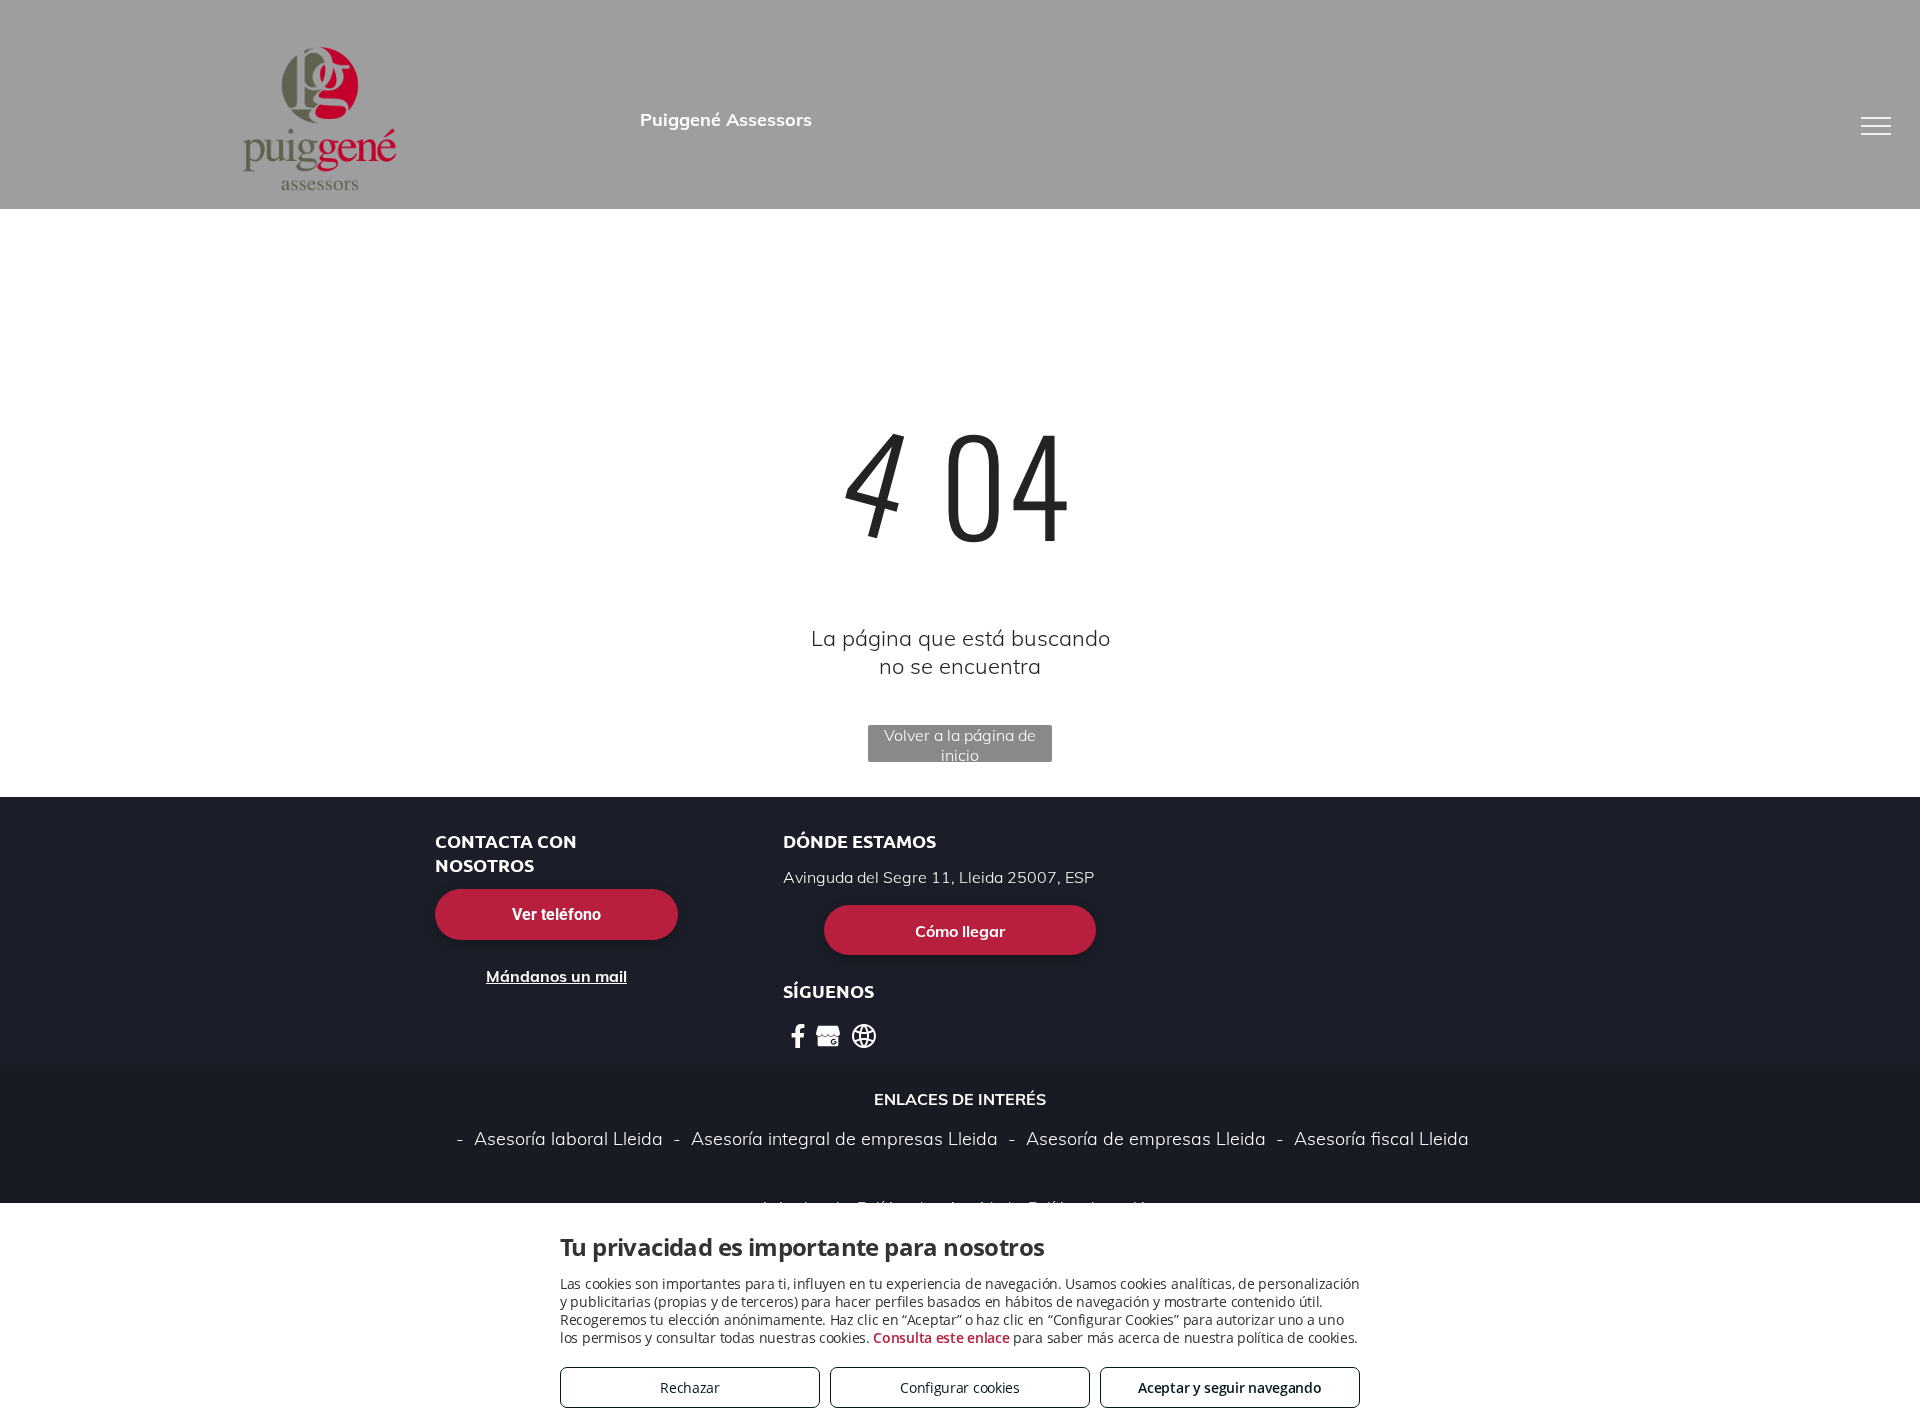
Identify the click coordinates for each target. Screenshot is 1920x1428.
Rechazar (690, 1387)
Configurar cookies (960, 1387)
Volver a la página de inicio (960, 743)
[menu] (1876, 126)
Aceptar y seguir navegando (1229, 1387)
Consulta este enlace (941, 1337)
